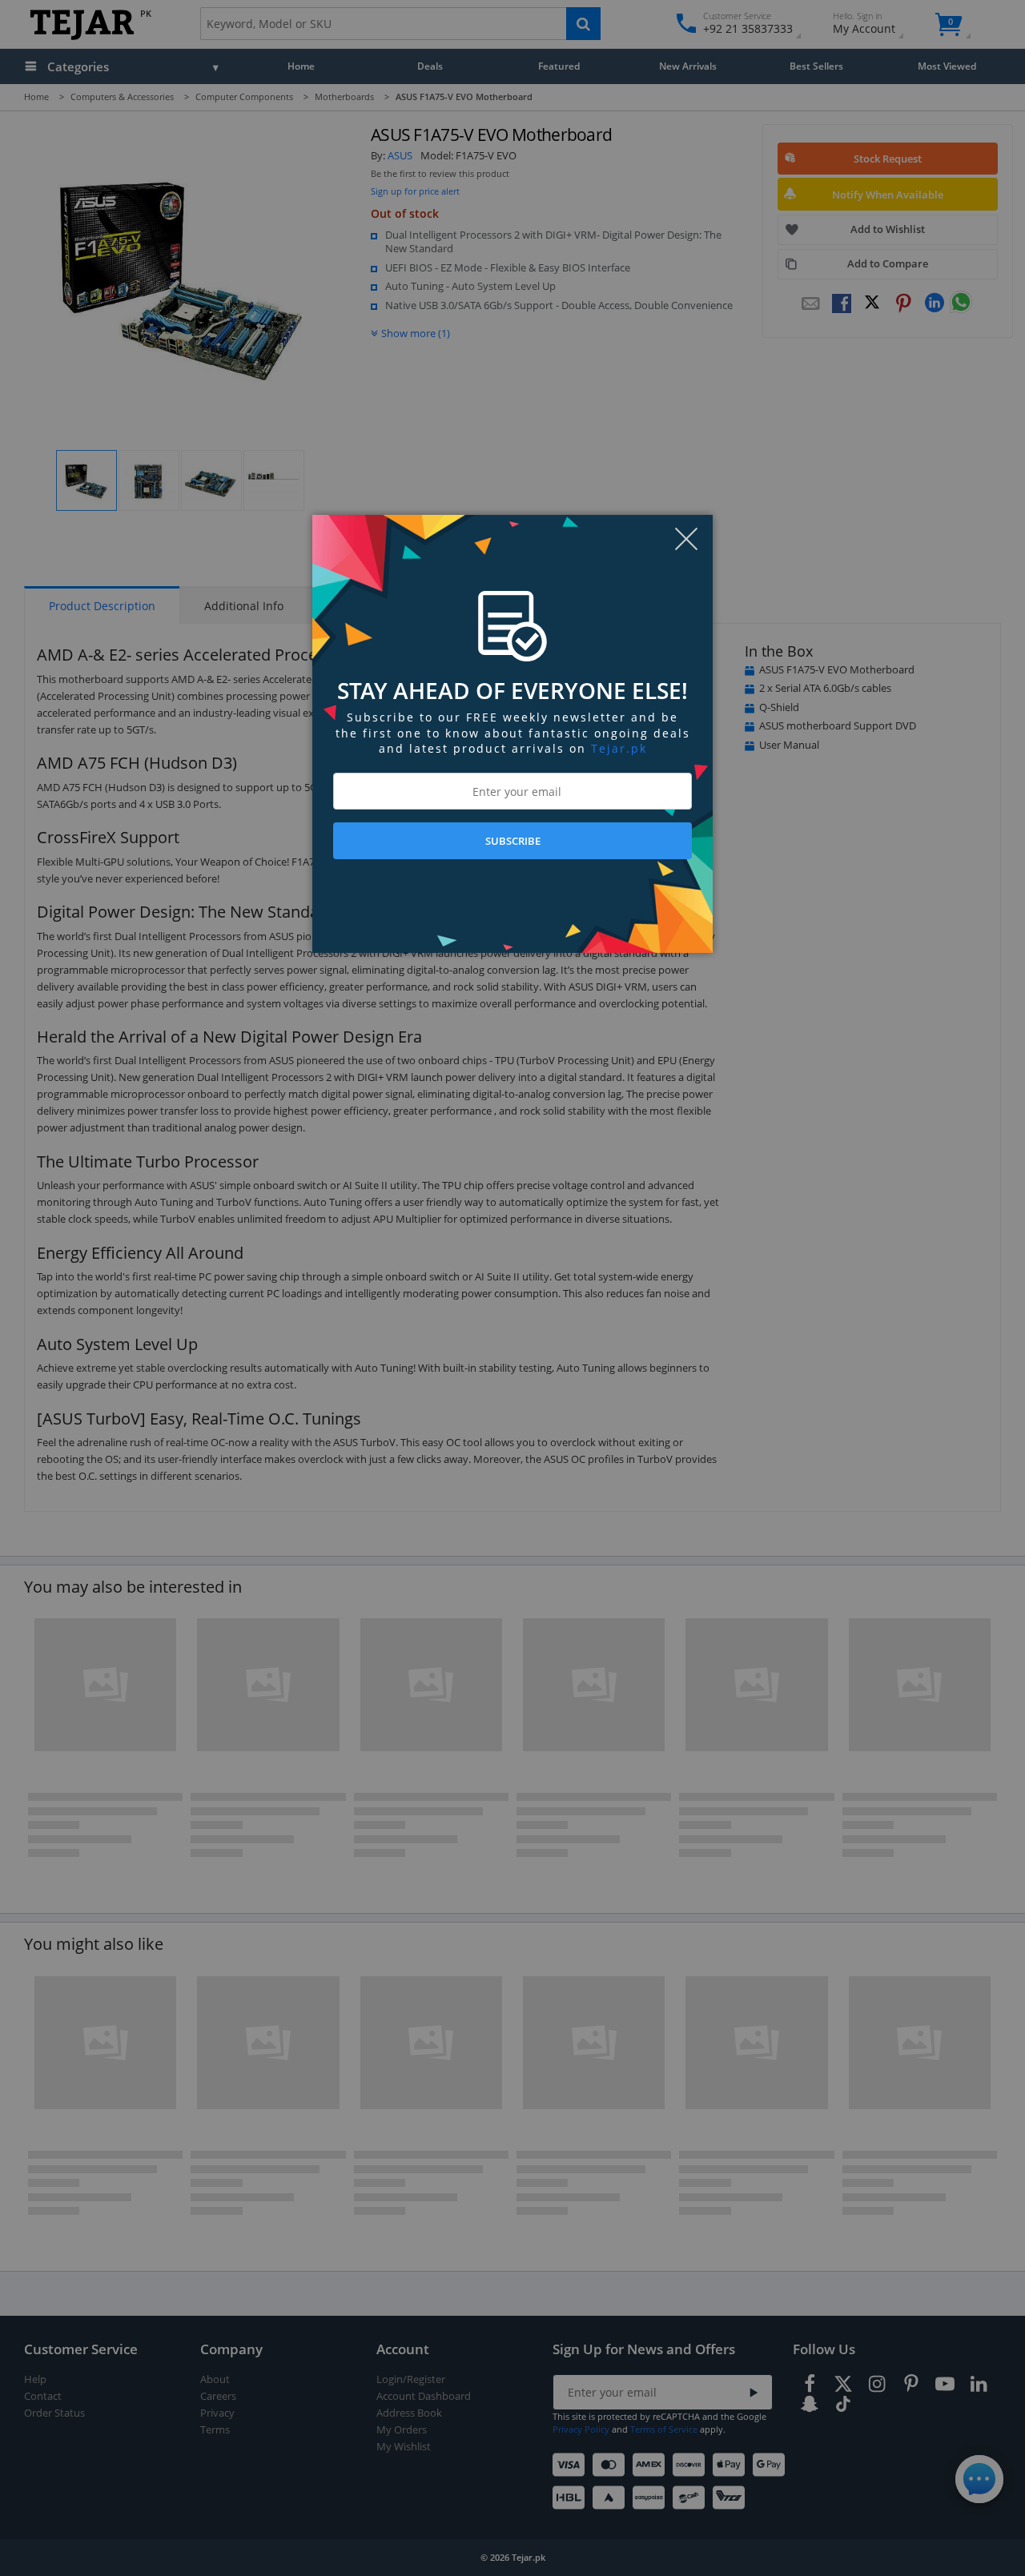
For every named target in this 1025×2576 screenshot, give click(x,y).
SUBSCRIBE (513, 841)
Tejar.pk (619, 748)
